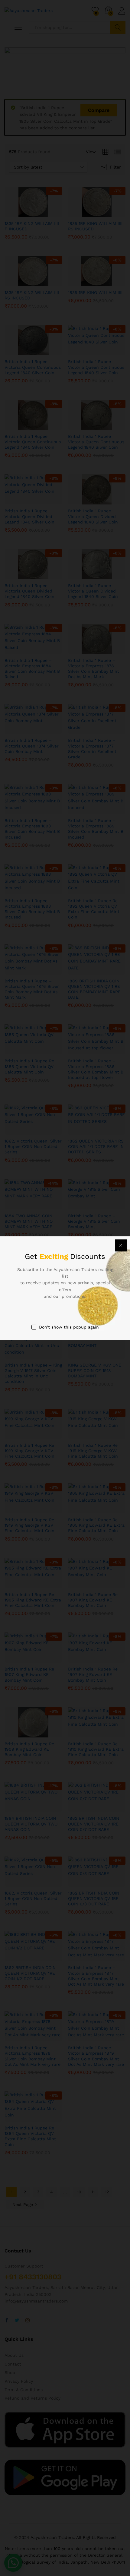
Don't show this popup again (69, 1327)
